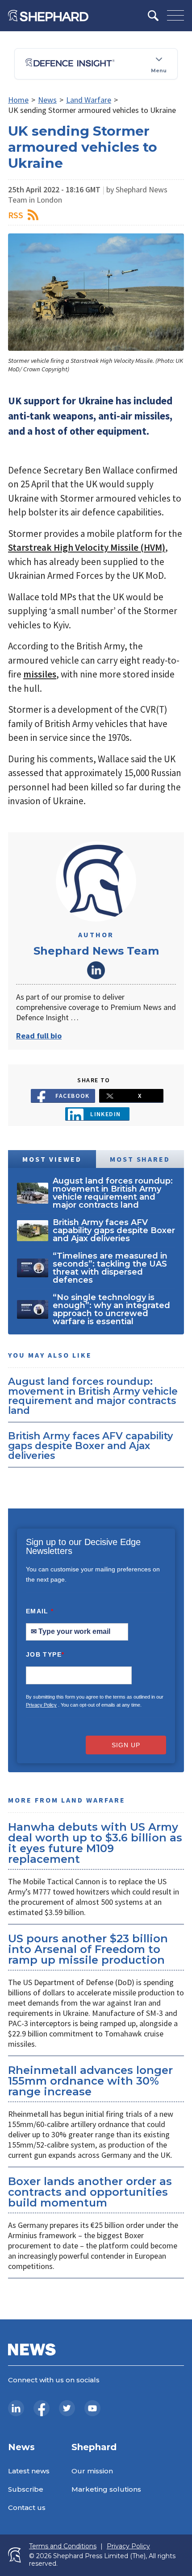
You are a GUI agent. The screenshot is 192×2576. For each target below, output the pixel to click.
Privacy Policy (41, 1705)
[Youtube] (92, 2408)
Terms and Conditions (63, 2546)
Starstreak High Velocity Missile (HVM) (87, 547)
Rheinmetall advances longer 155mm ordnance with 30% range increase (90, 2081)
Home (18, 100)
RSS (16, 215)
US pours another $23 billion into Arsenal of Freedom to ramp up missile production (88, 1949)
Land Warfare (89, 100)
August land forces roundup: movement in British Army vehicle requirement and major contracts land (93, 1396)
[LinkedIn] (16, 2408)
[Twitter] (67, 2408)
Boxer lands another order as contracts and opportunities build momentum (90, 2192)
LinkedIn (96, 970)
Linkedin (106, 1114)
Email (40, 1611)
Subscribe (26, 2489)
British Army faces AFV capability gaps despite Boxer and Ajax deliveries (90, 1445)
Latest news (29, 2471)
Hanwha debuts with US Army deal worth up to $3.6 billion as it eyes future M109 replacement (95, 1843)
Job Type (45, 1654)
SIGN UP (126, 1745)
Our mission (92, 2471)
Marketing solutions (106, 2489)
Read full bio (39, 1036)
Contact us (27, 2507)
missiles (40, 674)
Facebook (73, 1096)
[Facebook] (42, 2408)
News (47, 100)
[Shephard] (48, 16)
